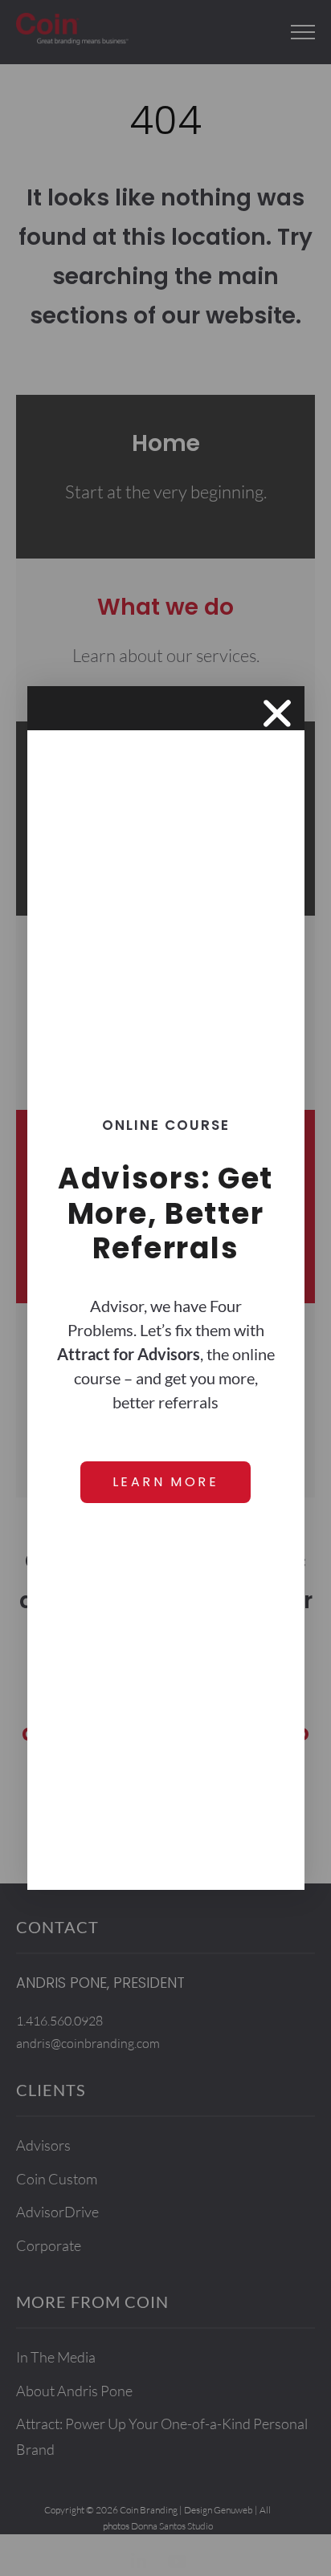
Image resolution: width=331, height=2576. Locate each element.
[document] (165, 1288)
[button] (277, 713)
